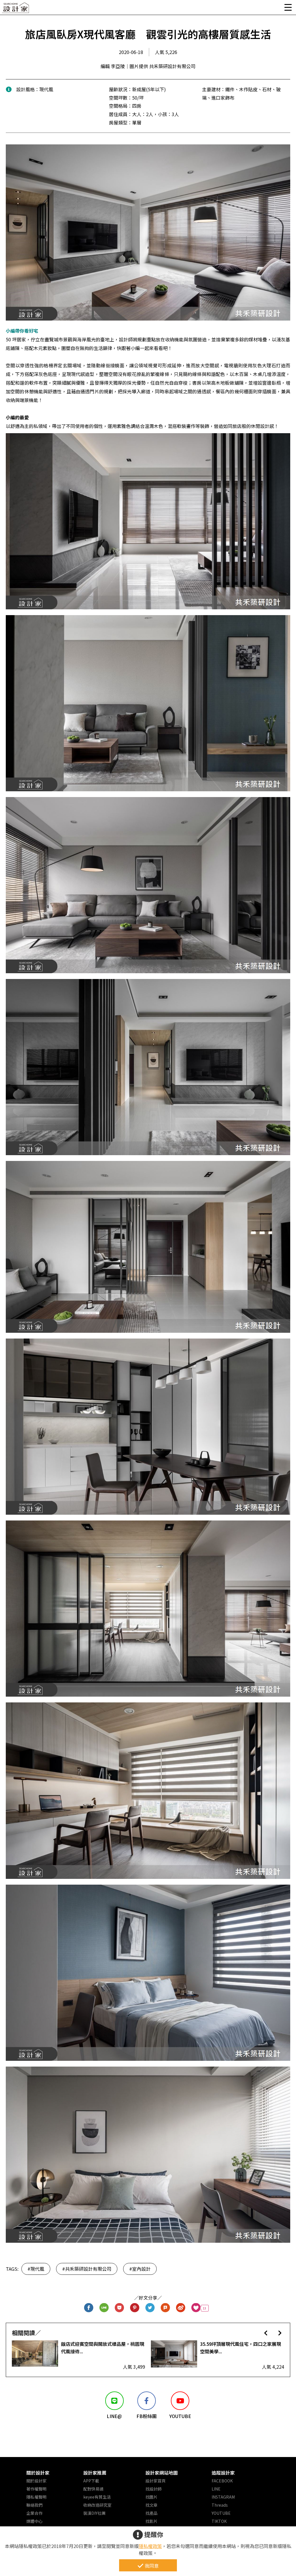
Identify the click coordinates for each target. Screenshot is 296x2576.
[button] (266, 2333)
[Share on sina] (181, 2308)
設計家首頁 (156, 2481)
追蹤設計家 (223, 2473)
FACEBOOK (222, 2481)
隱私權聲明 (36, 2497)
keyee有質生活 (97, 2497)
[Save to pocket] (120, 2308)
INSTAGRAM (223, 2497)
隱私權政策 (150, 2546)
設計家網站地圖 (162, 2473)
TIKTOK (219, 2521)
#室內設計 (140, 2269)
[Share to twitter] (150, 2308)
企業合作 (34, 2513)
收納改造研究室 (97, 2505)
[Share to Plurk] (165, 2308)
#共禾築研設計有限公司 (87, 2269)
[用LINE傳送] (104, 2308)
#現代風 (36, 2269)
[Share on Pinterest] (135, 2308)
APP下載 (91, 2481)
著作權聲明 (36, 2489)
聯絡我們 (34, 2505)
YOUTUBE (221, 2513)
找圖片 (151, 2497)
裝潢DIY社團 (94, 2513)
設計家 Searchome (16, 9)
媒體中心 (34, 2521)
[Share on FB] (89, 2308)
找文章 (151, 2505)
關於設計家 (38, 2473)
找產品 (151, 2513)
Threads (220, 2505)
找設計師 (153, 2489)
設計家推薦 (95, 2473)
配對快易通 (93, 2489)
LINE (216, 2489)
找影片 (151, 2521)
